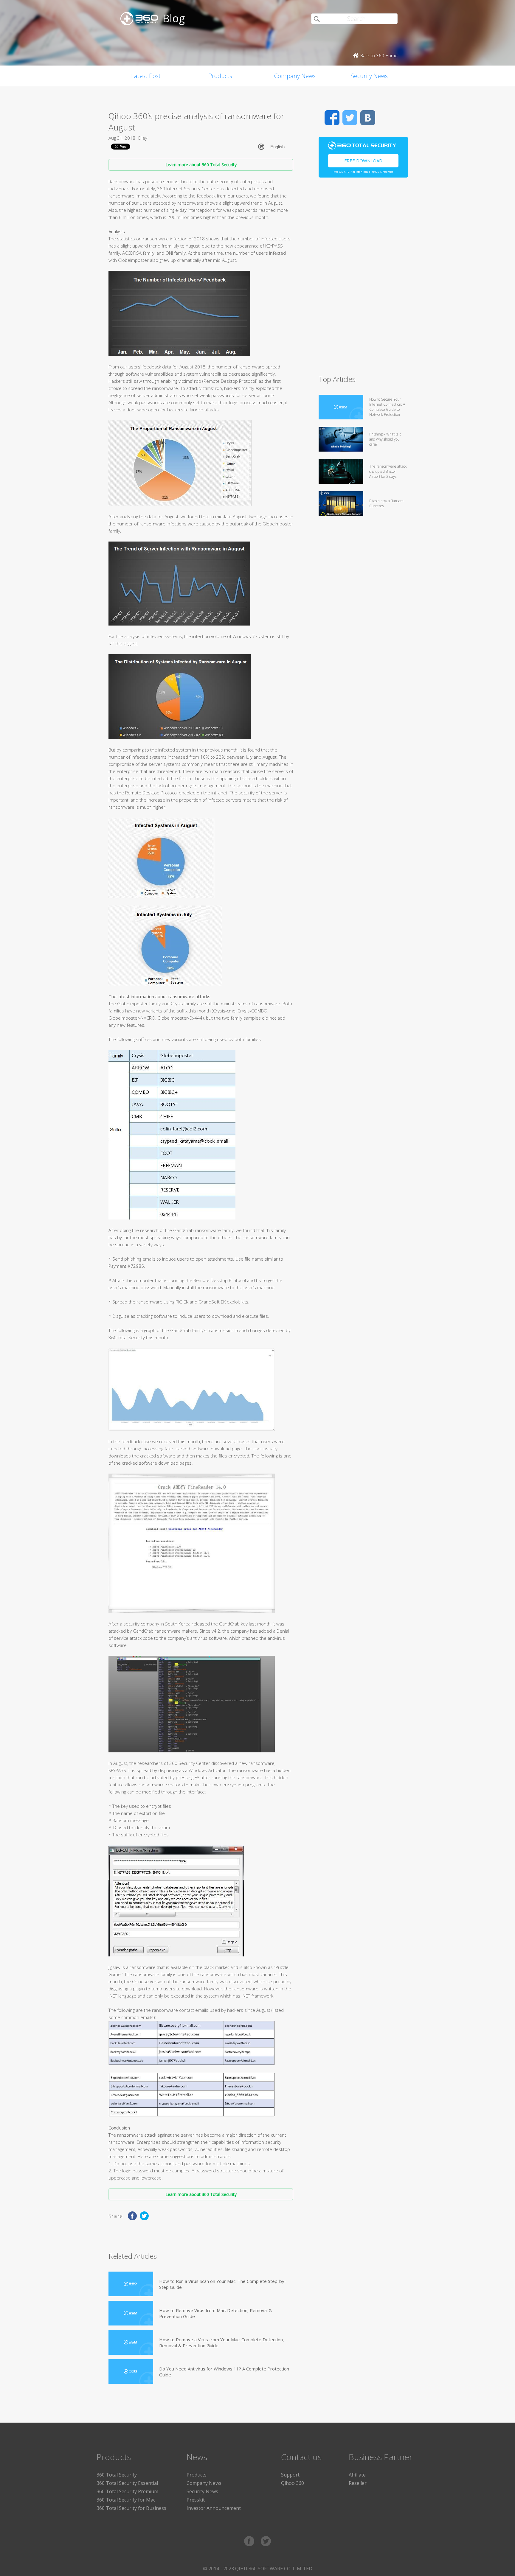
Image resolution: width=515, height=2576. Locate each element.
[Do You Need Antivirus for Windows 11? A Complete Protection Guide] (131, 2372)
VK (368, 118)
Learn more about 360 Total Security (201, 165)
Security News (369, 76)
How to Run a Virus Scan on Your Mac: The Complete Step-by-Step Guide (223, 2284)
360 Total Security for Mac (126, 2500)
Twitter (350, 118)
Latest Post (146, 76)
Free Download (363, 161)
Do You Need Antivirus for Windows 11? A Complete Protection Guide (224, 2372)
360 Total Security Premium (127, 2491)
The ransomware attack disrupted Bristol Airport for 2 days (388, 471)
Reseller (358, 2483)
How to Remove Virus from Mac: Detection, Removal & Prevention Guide (216, 2313)
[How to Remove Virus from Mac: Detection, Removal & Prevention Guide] (131, 2313)
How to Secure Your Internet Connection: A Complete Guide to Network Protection (387, 407)
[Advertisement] (363, 279)
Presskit (196, 2500)
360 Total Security (117, 2475)
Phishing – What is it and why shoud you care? (385, 439)
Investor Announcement (214, 2508)
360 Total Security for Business (131, 2508)
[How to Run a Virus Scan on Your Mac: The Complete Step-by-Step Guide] (131, 2284)
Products (220, 76)
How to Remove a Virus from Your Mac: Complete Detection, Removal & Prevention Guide (222, 2342)
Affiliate (357, 2475)
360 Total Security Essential (127, 2483)
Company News (295, 76)
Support (290, 2475)
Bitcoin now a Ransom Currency (386, 503)
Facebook (332, 118)
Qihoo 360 (293, 2483)
